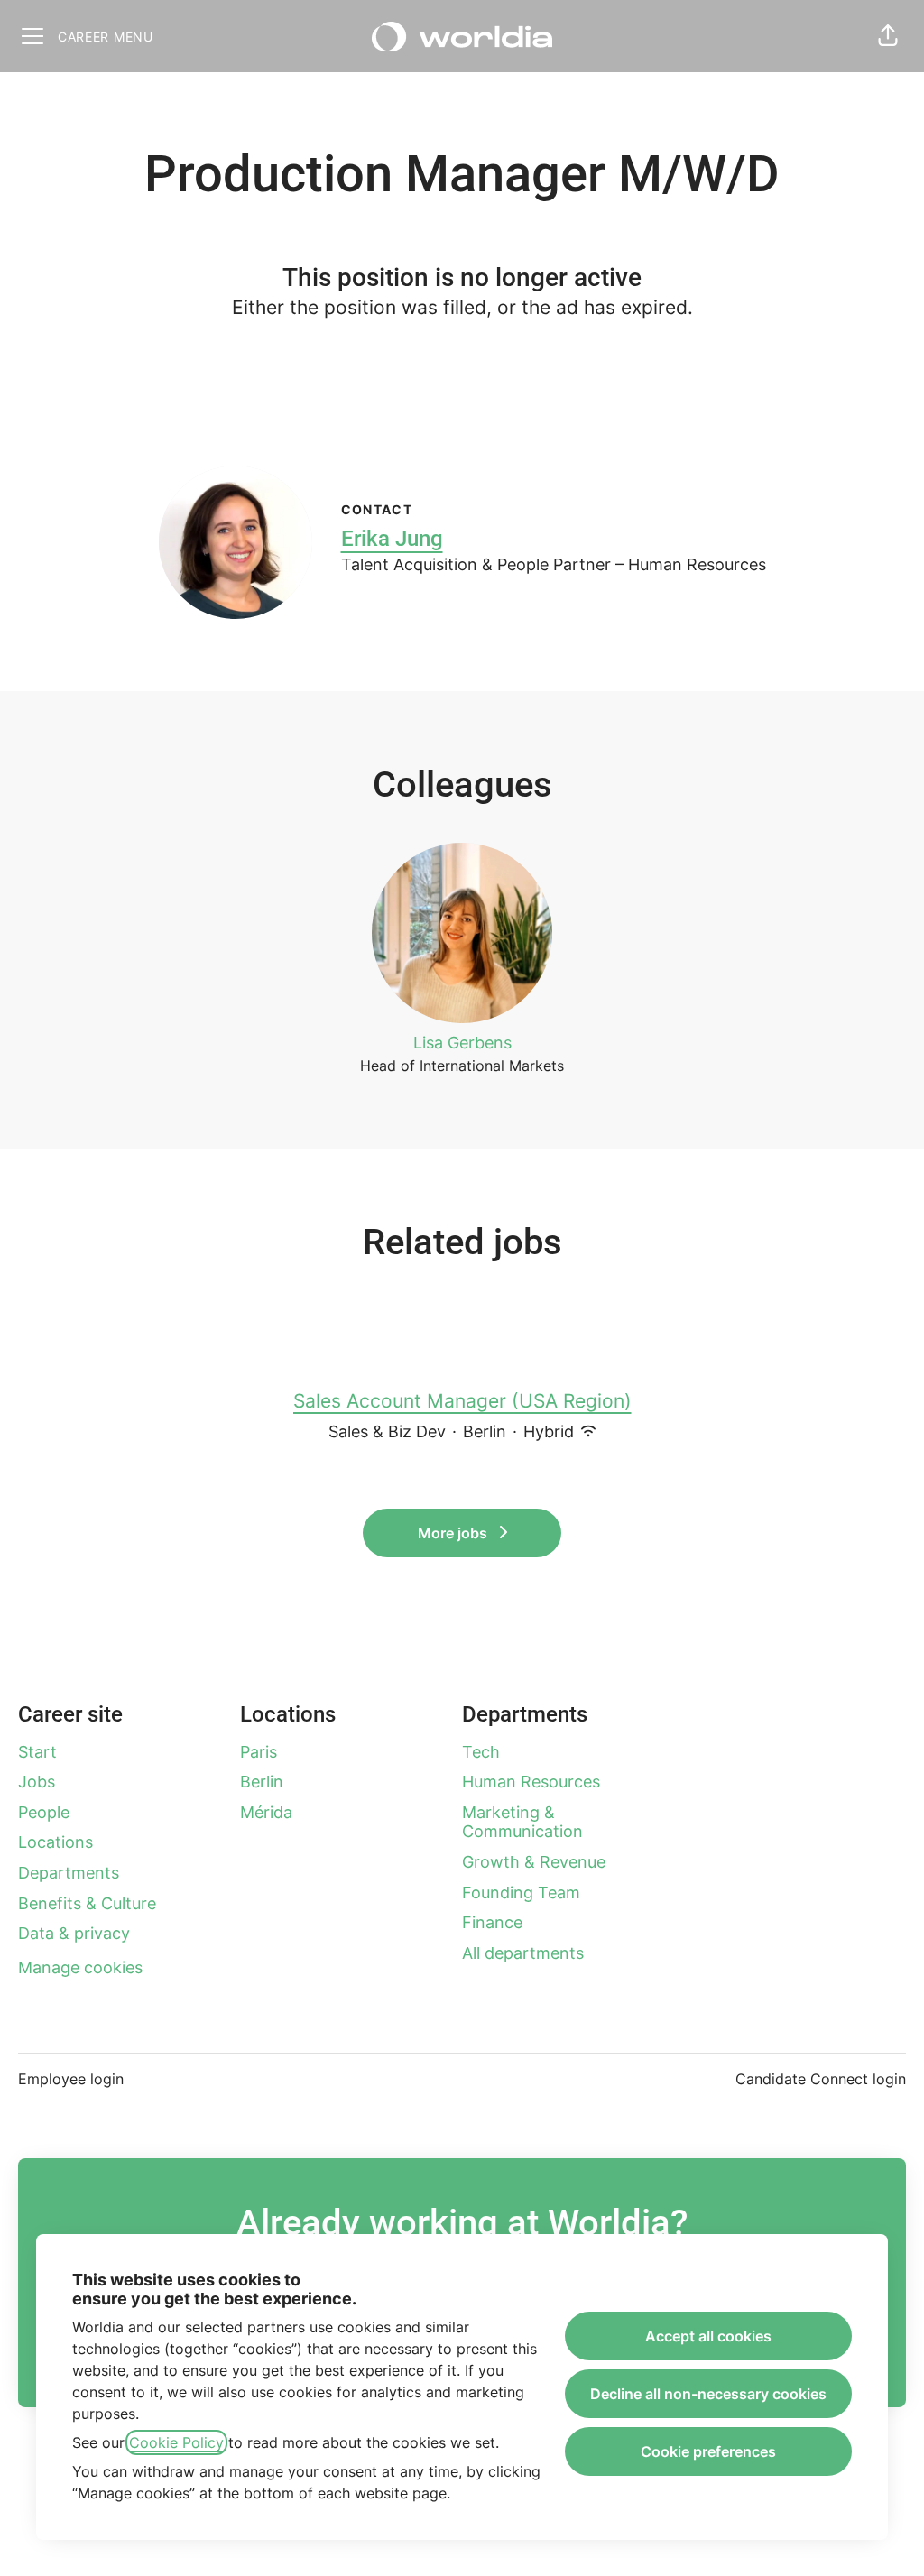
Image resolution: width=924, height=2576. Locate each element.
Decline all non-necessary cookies (708, 2394)
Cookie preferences (708, 2451)
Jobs (37, 1782)
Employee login (71, 2079)
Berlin (262, 1782)
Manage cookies (80, 1967)
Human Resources (531, 1782)
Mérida (266, 1812)
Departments (69, 1873)
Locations (55, 1842)
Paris (259, 1752)
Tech (481, 1752)
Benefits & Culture (87, 1903)
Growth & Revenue (534, 1862)
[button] (888, 36)
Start (37, 1752)
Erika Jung (392, 539)
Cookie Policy (176, 2442)
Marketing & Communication (522, 1822)
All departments (523, 1953)
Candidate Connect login (821, 2079)
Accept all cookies (708, 2336)
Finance (492, 1922)
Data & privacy (74, 1933)
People (44, 1812)
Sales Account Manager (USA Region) (462, 1401)
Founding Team (521, 1893)
